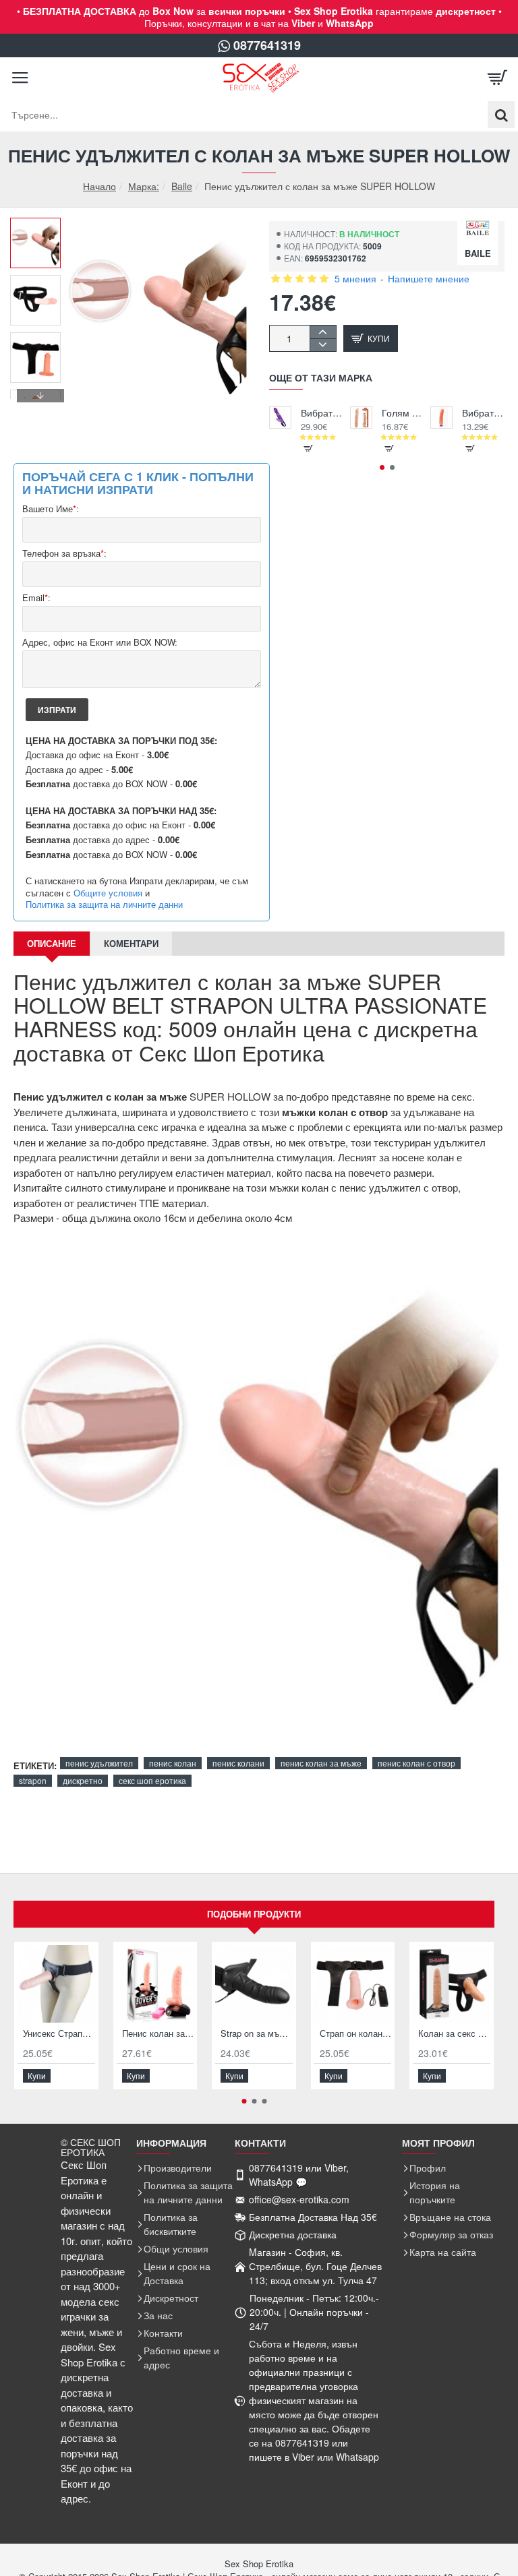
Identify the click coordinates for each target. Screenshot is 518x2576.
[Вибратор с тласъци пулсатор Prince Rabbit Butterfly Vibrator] (280, 418)
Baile (182, 186)
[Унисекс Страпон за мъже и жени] (56, 1984)
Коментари (131, 943)
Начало (99, 186)
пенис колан (173, 1763)
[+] (323, 332)
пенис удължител (99, 1763)
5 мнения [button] (355, 278)
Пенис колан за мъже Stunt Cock (158, 2034)
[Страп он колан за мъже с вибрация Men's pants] (353, 1984)
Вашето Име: (51, 509)
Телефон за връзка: (64, 554)
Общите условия (108, 893)
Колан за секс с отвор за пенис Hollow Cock (454, 2034)
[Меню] (20, 78)
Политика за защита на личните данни (104, 904)
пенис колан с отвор (416, 1763)
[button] (40, 228)
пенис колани (238, 1763)
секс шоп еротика (152, 1780)
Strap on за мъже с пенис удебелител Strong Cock (257, 2034)
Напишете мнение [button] (429, 278)
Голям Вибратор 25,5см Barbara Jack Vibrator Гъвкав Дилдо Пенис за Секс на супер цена (403, 413)
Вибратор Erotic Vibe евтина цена (483, 413)
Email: (36, 598)
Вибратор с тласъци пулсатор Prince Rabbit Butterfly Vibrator (322, 413)
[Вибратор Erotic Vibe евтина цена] (441, 418)
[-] (323, 345)
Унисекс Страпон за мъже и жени (59, 2034)
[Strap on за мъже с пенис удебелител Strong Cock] (254, 1984)
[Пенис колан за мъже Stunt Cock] (155, 1984)
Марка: (144, 186)
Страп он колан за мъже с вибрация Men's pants (356, 2034)
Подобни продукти (254, 1914)
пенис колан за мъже (321, 1763)
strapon (33, 1780)
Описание (52, 943)
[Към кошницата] (498, 78)
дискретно (83, 1780)
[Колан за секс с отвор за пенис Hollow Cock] (452, 1984)
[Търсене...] (501, 115)
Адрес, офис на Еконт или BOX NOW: (100, 643)
